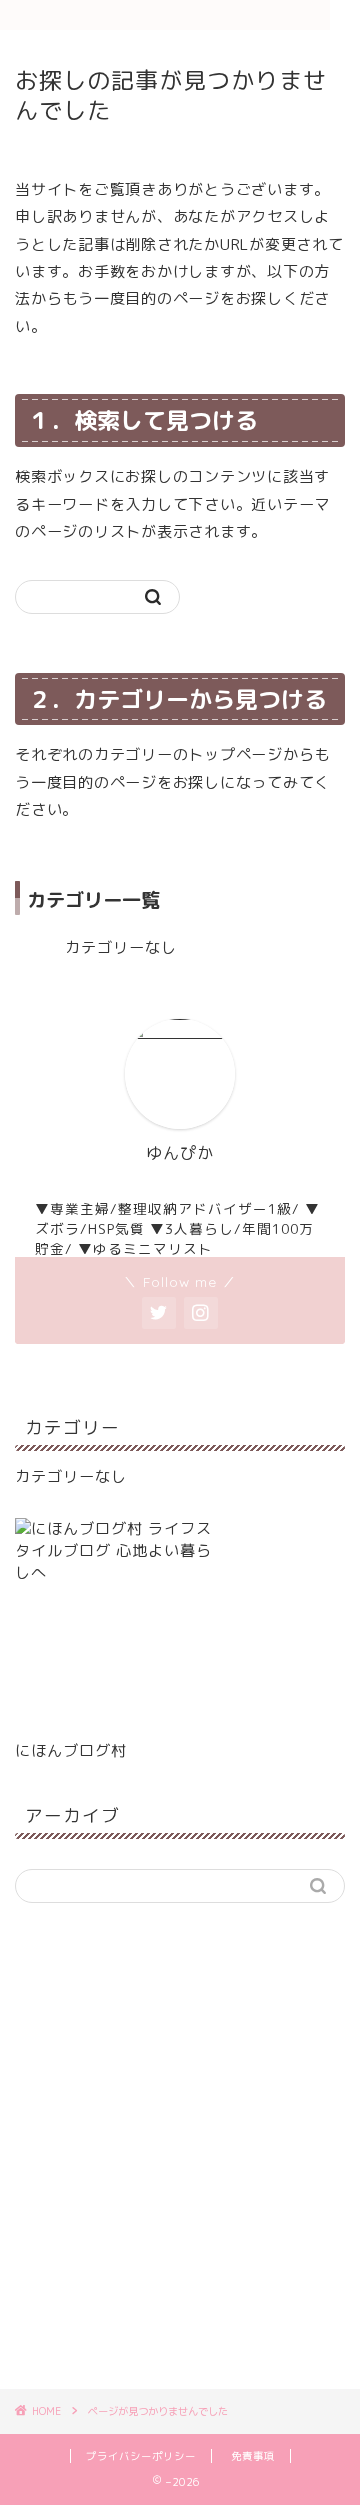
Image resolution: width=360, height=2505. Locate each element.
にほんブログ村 (71, 1750)
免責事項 (253, 2456)
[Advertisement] (180, 2157)
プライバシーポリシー (141, 2456)
